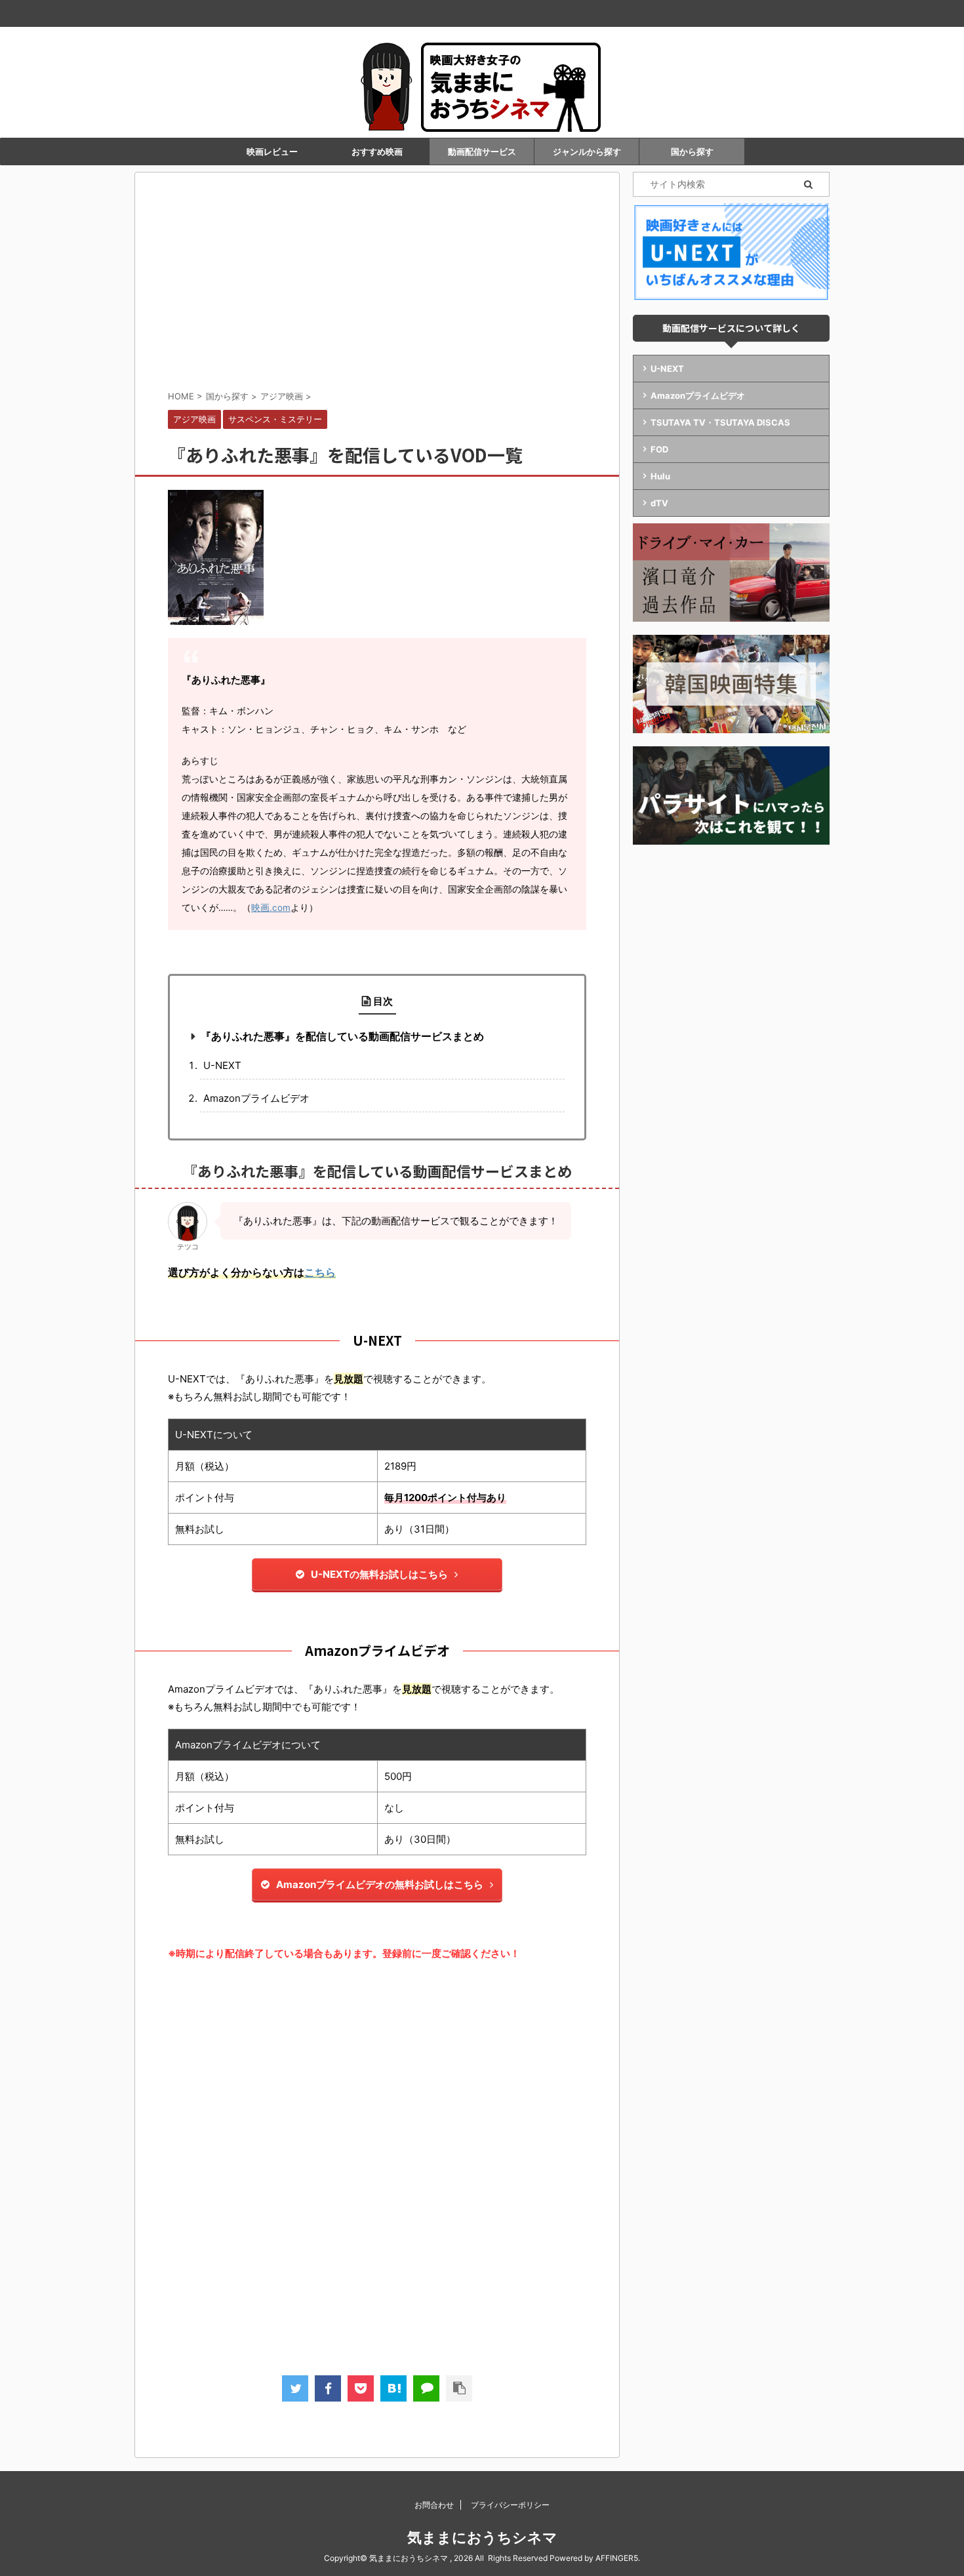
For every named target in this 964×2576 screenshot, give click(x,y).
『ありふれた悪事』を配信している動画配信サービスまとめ (342, 1036)
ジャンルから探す (587, 151)
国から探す (692, 151)
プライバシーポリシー (510, 2505)
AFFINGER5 (617, 2558)
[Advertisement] (377, 284)
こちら (320, 1272)
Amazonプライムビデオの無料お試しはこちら (380, 1884)
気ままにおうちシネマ (482, 2537)
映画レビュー (272, 151)
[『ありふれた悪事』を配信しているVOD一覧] (393, 2388)
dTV (659, 503)
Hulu (660, 476)
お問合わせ (434, 2505)
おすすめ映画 (377, 151)
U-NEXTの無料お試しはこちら (379, 1574)
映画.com (271, 908)
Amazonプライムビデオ (256, 1098)
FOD (659, 449)
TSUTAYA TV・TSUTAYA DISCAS (720, 422)
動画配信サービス (482, 151)
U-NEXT (222, 1065)
